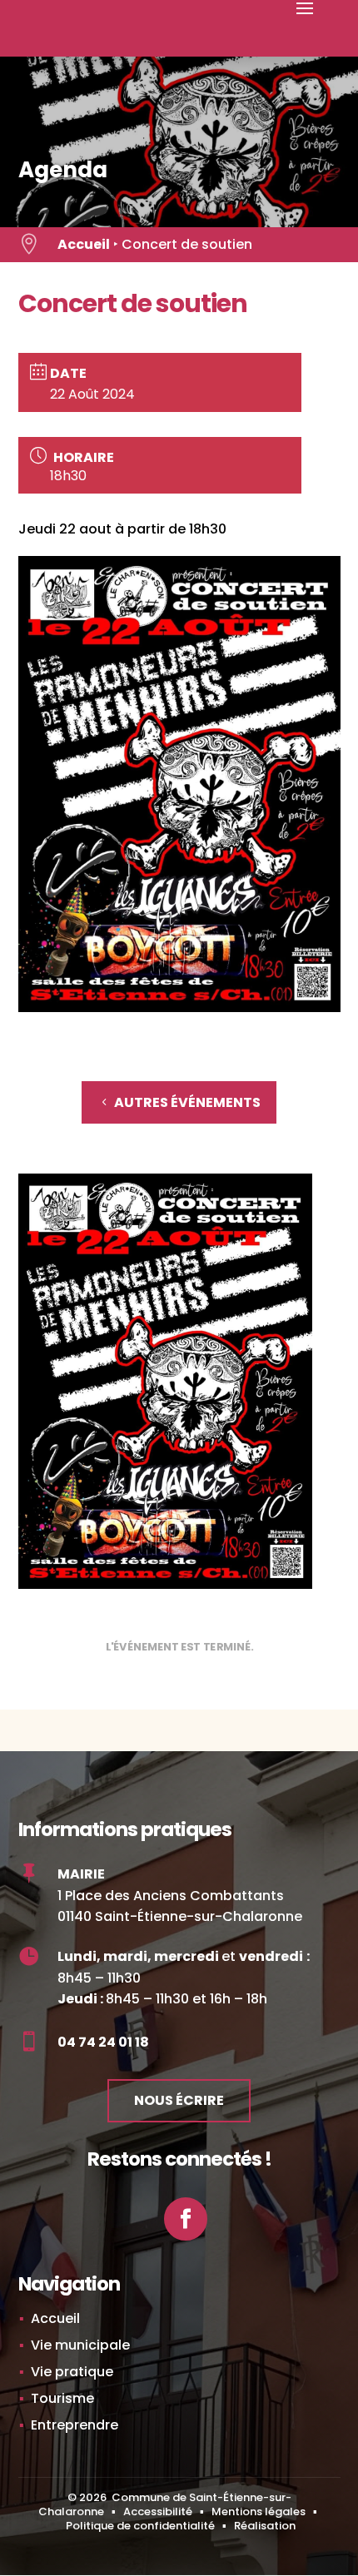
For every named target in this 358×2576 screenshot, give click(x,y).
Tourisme (62, 2398)
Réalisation (265, 2526)
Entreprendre (75, 2425)
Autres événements (187, 1102)
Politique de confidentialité (140, 2526)
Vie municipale (80, 2345)
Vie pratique (72, 2372)
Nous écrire (179, 2100)
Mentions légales (259, 2511)
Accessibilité (158, 2511)
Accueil (84, 244)
